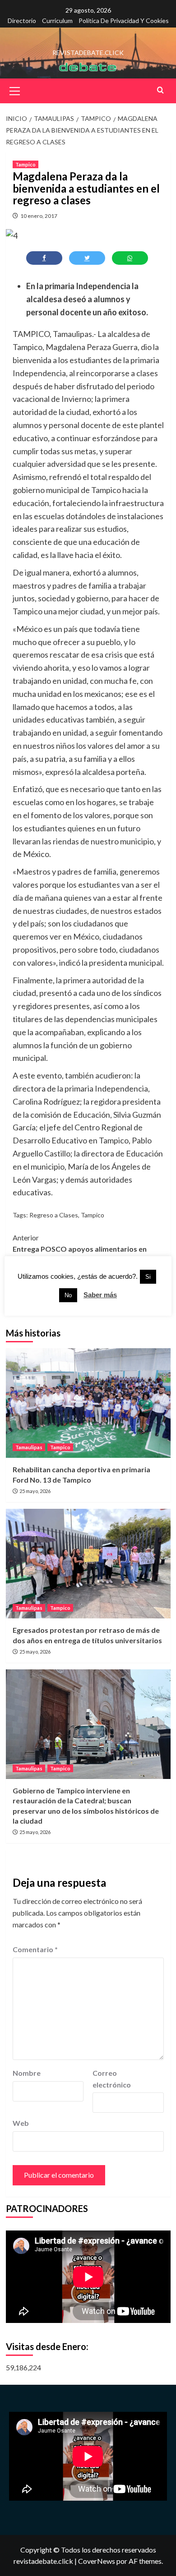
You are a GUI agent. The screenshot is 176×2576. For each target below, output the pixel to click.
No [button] (68, 1295)
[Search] (160, 90)
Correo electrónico (112, 2079)
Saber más (100, 1295)
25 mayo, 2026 (35, 1491)
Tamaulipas (29, 1447)
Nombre (27, 2073)
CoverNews (97, 2561)
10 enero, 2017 (39, 216)
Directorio (22, 21)
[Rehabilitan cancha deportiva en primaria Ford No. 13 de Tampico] (88, 1403)
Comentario (35, 1949)
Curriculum (57, 21)
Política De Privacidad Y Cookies (124, 21)
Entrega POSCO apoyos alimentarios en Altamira (80, 1249)
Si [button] (148, 1277)
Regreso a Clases (54, 1215)
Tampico (25, 164)
